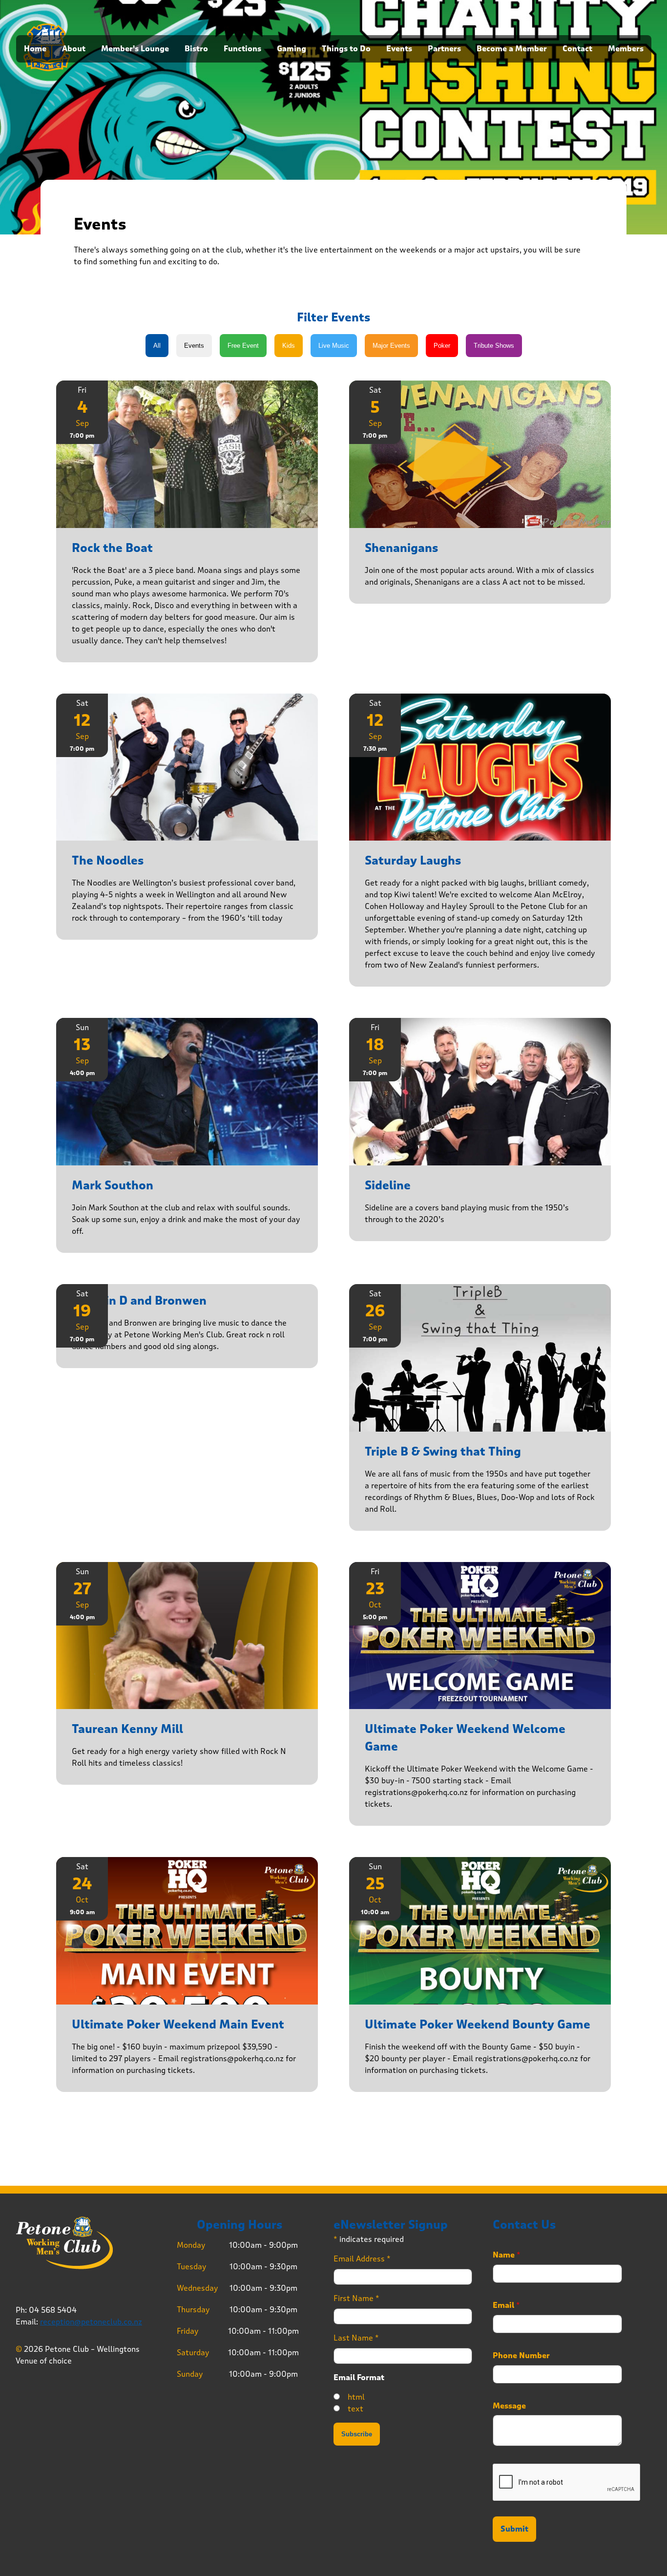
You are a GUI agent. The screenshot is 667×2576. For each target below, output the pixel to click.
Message (509, 2406)
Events (399, 49)
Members (626, 49)
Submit (514, 2529)
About (74, 49)
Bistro (196, 49)
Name (507, 2255)
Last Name (356, 2338)
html (356, 2397)
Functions (242, 49)
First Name (356, 2298)
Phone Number (521, 2356)
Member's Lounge (135, 49)
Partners (444, 49)
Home (35, 49)
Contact (577, 49)
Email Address (362, 2259)
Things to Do (346, 49)
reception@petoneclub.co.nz (91, 2322)
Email (506, 2305)
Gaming (292, 49)
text (355, 2409)
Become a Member (512, 49)
